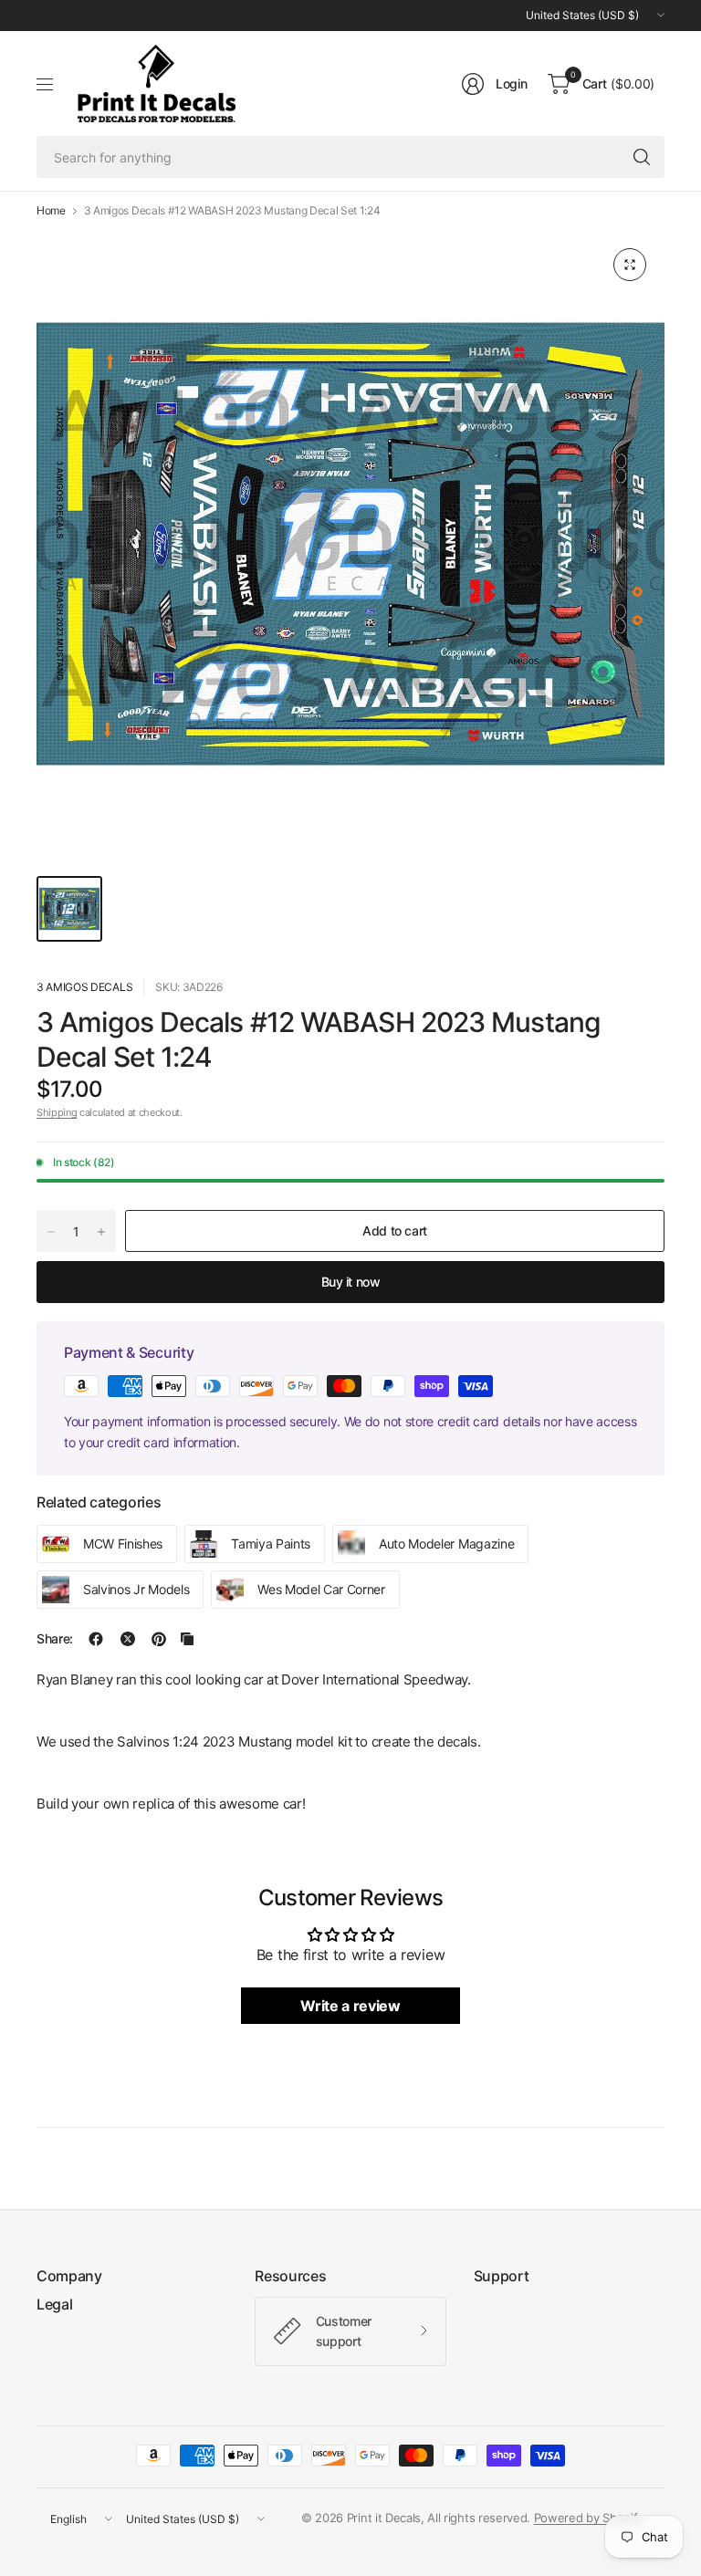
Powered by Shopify (589, 2518)
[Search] (642, 157)
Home (51, 211)
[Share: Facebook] (96, 1639)
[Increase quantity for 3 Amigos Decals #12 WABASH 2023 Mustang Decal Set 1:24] (101, 1232)
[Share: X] (128, 1639)
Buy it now (351, 1282)
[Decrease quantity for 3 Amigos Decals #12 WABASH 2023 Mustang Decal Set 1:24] (51, 1232)
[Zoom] (630, 265)
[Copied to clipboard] (187, 1639)
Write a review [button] (350, 2006)
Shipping (57, 1112)
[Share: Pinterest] (159, 1639)
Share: (55, 1639)
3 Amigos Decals (84, 987)
